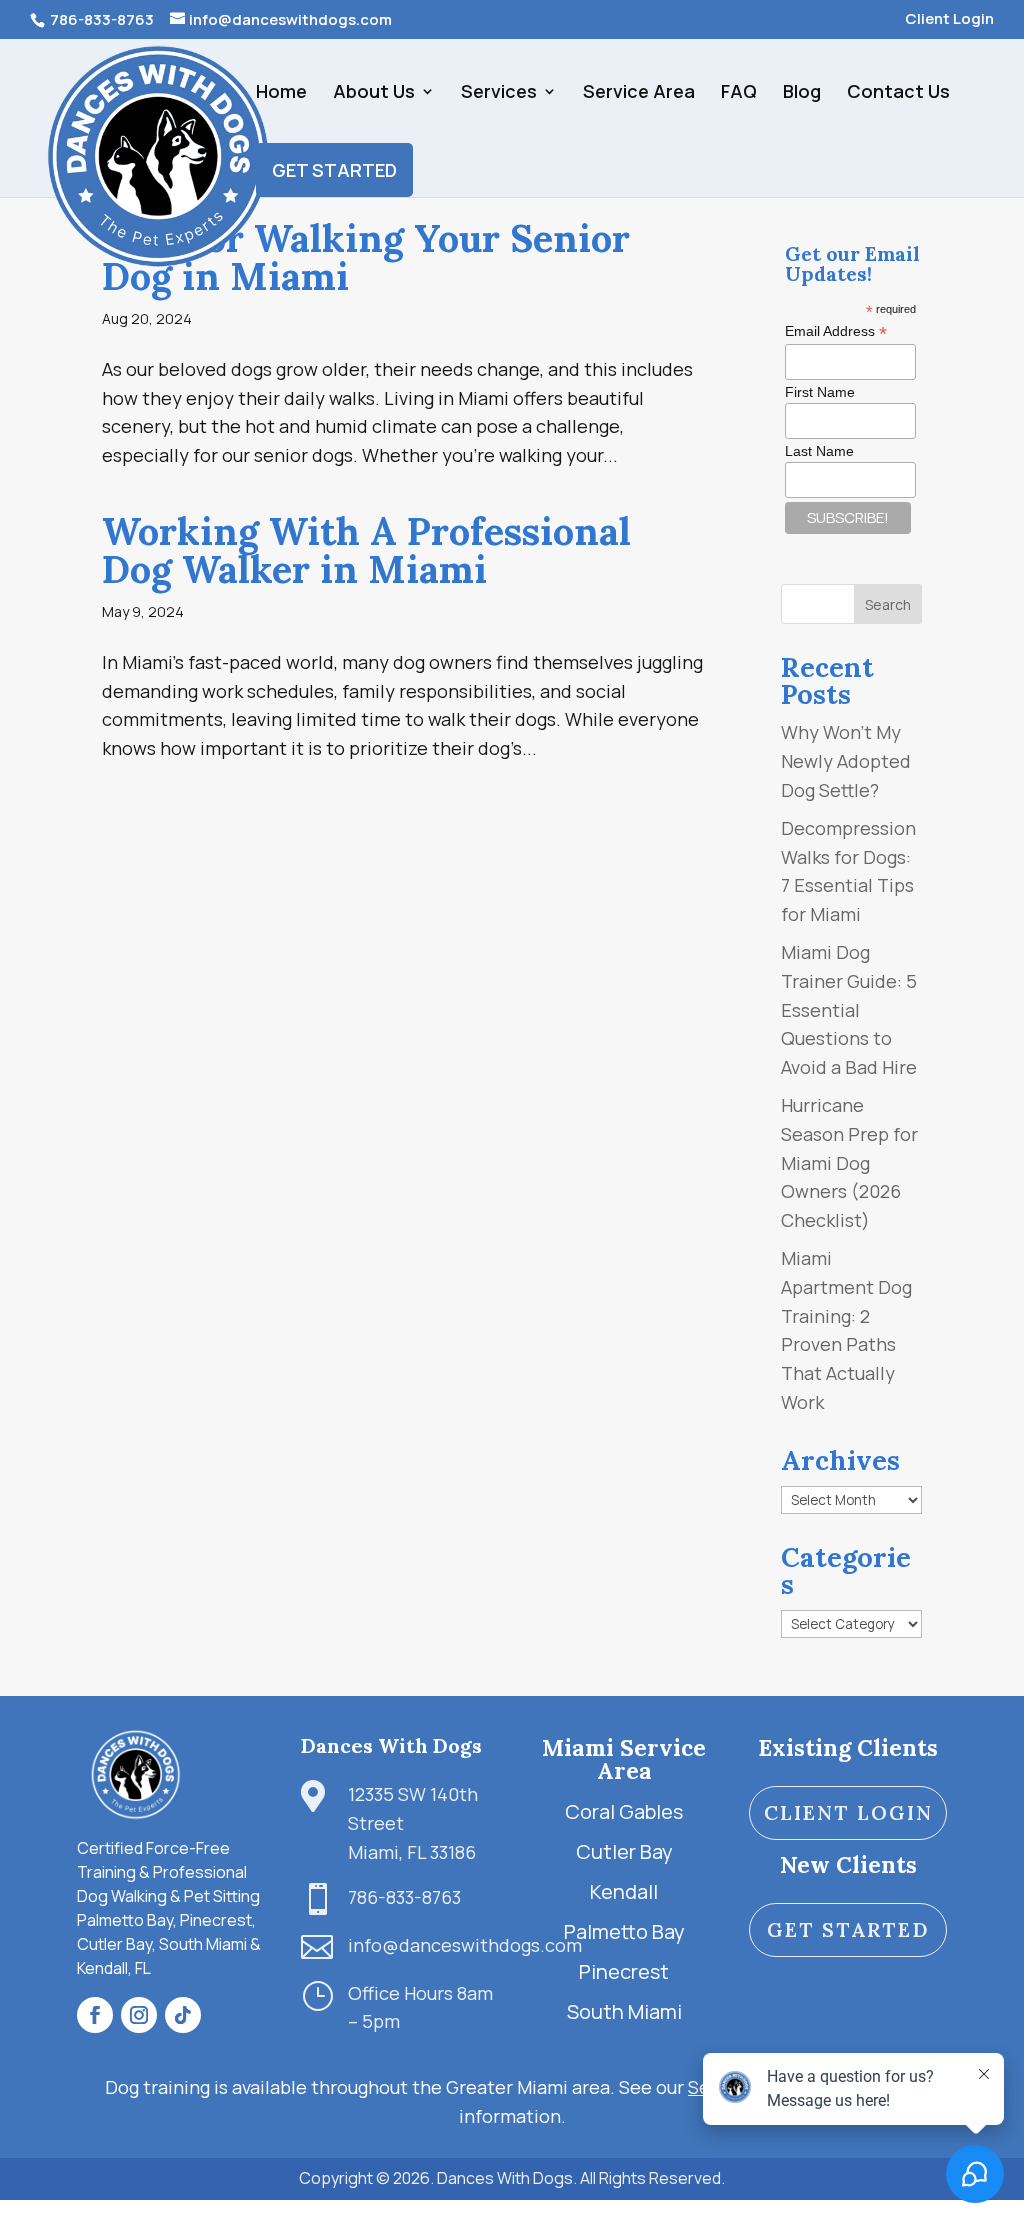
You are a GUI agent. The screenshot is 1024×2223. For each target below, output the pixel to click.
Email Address (836, 331)
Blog (802, 93)
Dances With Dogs (391, 1745)
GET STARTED (334, 170)
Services (499, 93)
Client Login (949, 20)
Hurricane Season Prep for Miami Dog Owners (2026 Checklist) (849, 1162)
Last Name (819, 451)
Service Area (639, 93)
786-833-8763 (100, 19)
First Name (820, 392)
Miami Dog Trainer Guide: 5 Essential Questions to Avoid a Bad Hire (849, 1009)
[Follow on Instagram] (139, 2015)
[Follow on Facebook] (95, 2015)
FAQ (739, 93)
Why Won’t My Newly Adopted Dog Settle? (846, 761)
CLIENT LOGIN (848, 1812)
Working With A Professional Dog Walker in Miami (366, 550)
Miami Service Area (624, 1759)
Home (281, 93)
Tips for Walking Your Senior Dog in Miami (366, 257)
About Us (374, 93)
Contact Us (898, 93)
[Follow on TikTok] (183, 2015)
